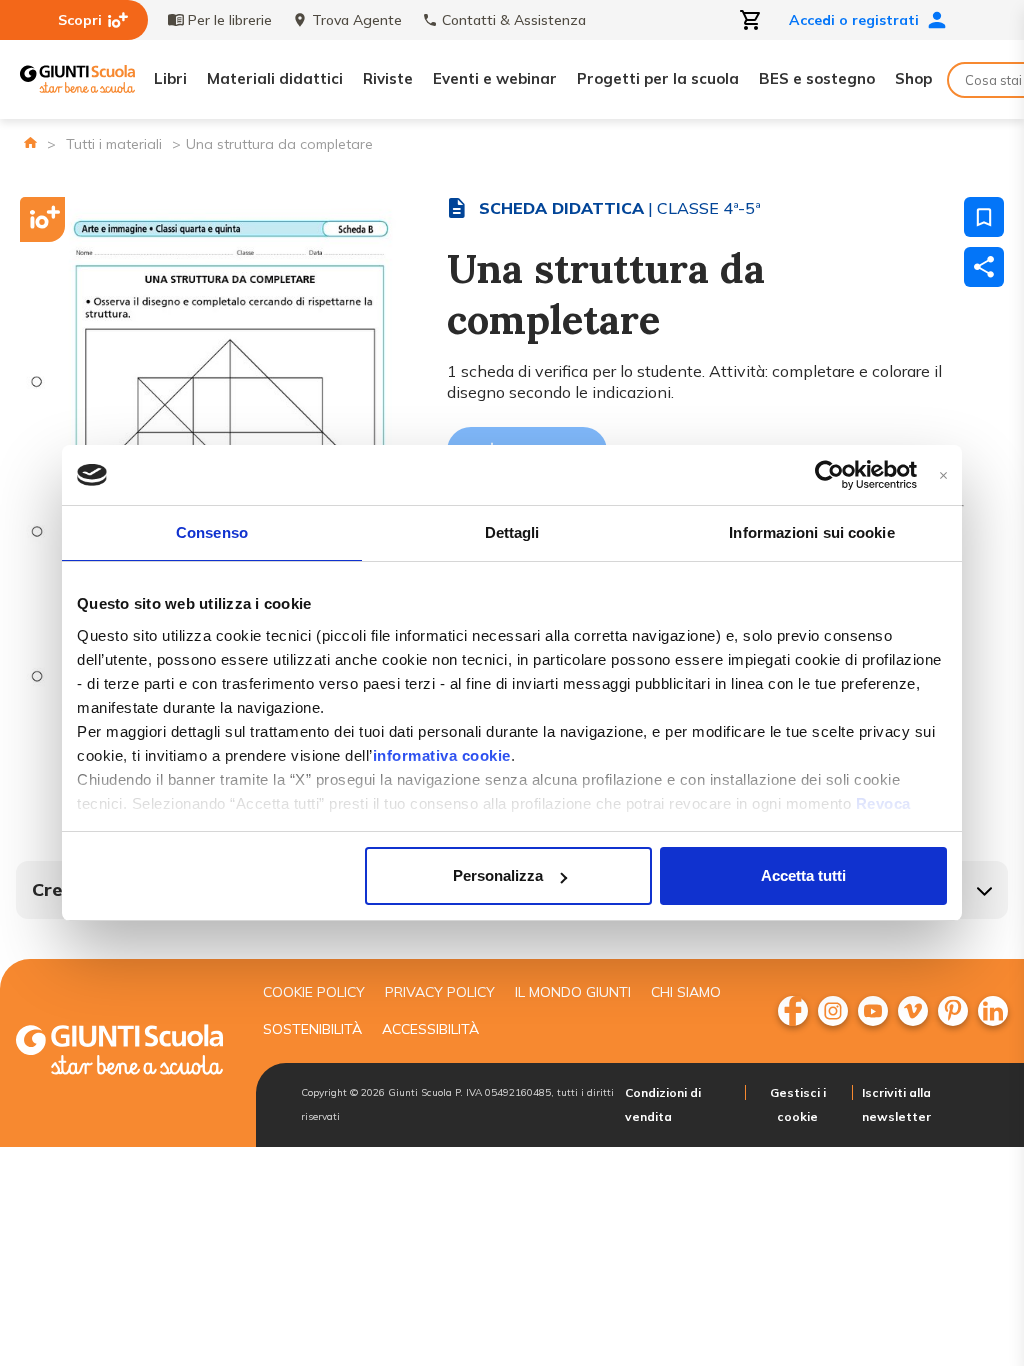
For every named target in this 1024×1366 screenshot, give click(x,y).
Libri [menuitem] (170, 78)
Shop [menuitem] (913, 78)
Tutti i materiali (114, 144)
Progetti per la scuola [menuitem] (658, 78)
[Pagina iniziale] (30, 142)
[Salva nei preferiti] (984, 217)
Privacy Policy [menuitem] (440, 992)
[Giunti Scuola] (77, 79)
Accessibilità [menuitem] (430, 1029)
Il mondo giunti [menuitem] (573, 992)
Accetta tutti (803, 875)
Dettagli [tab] (512, 532)
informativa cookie (442, 755)
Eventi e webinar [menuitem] (495, 78)
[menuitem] (793, 1011)
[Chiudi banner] (943, 475)
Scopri (80, 20)
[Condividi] (984, 267)
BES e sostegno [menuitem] (817, 78)
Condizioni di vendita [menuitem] (663, 1104)
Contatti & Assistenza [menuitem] (514, 20)
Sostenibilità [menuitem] (312, 1029)
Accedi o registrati (854, 20)
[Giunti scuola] (119, 1052)
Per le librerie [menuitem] (230, 20)
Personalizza (498, 875)
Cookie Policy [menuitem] (314, 992)
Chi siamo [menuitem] (686, 992)
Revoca (883, 803)
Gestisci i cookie (798, 1104)
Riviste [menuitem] (388, 78)
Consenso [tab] (212, 532)
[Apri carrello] (751, 20)
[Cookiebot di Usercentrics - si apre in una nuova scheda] (829, 475)
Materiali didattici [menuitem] (275, 78)
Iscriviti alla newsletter (896, 1104)
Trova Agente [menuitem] (357, 20)
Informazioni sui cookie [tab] (811, 532)
